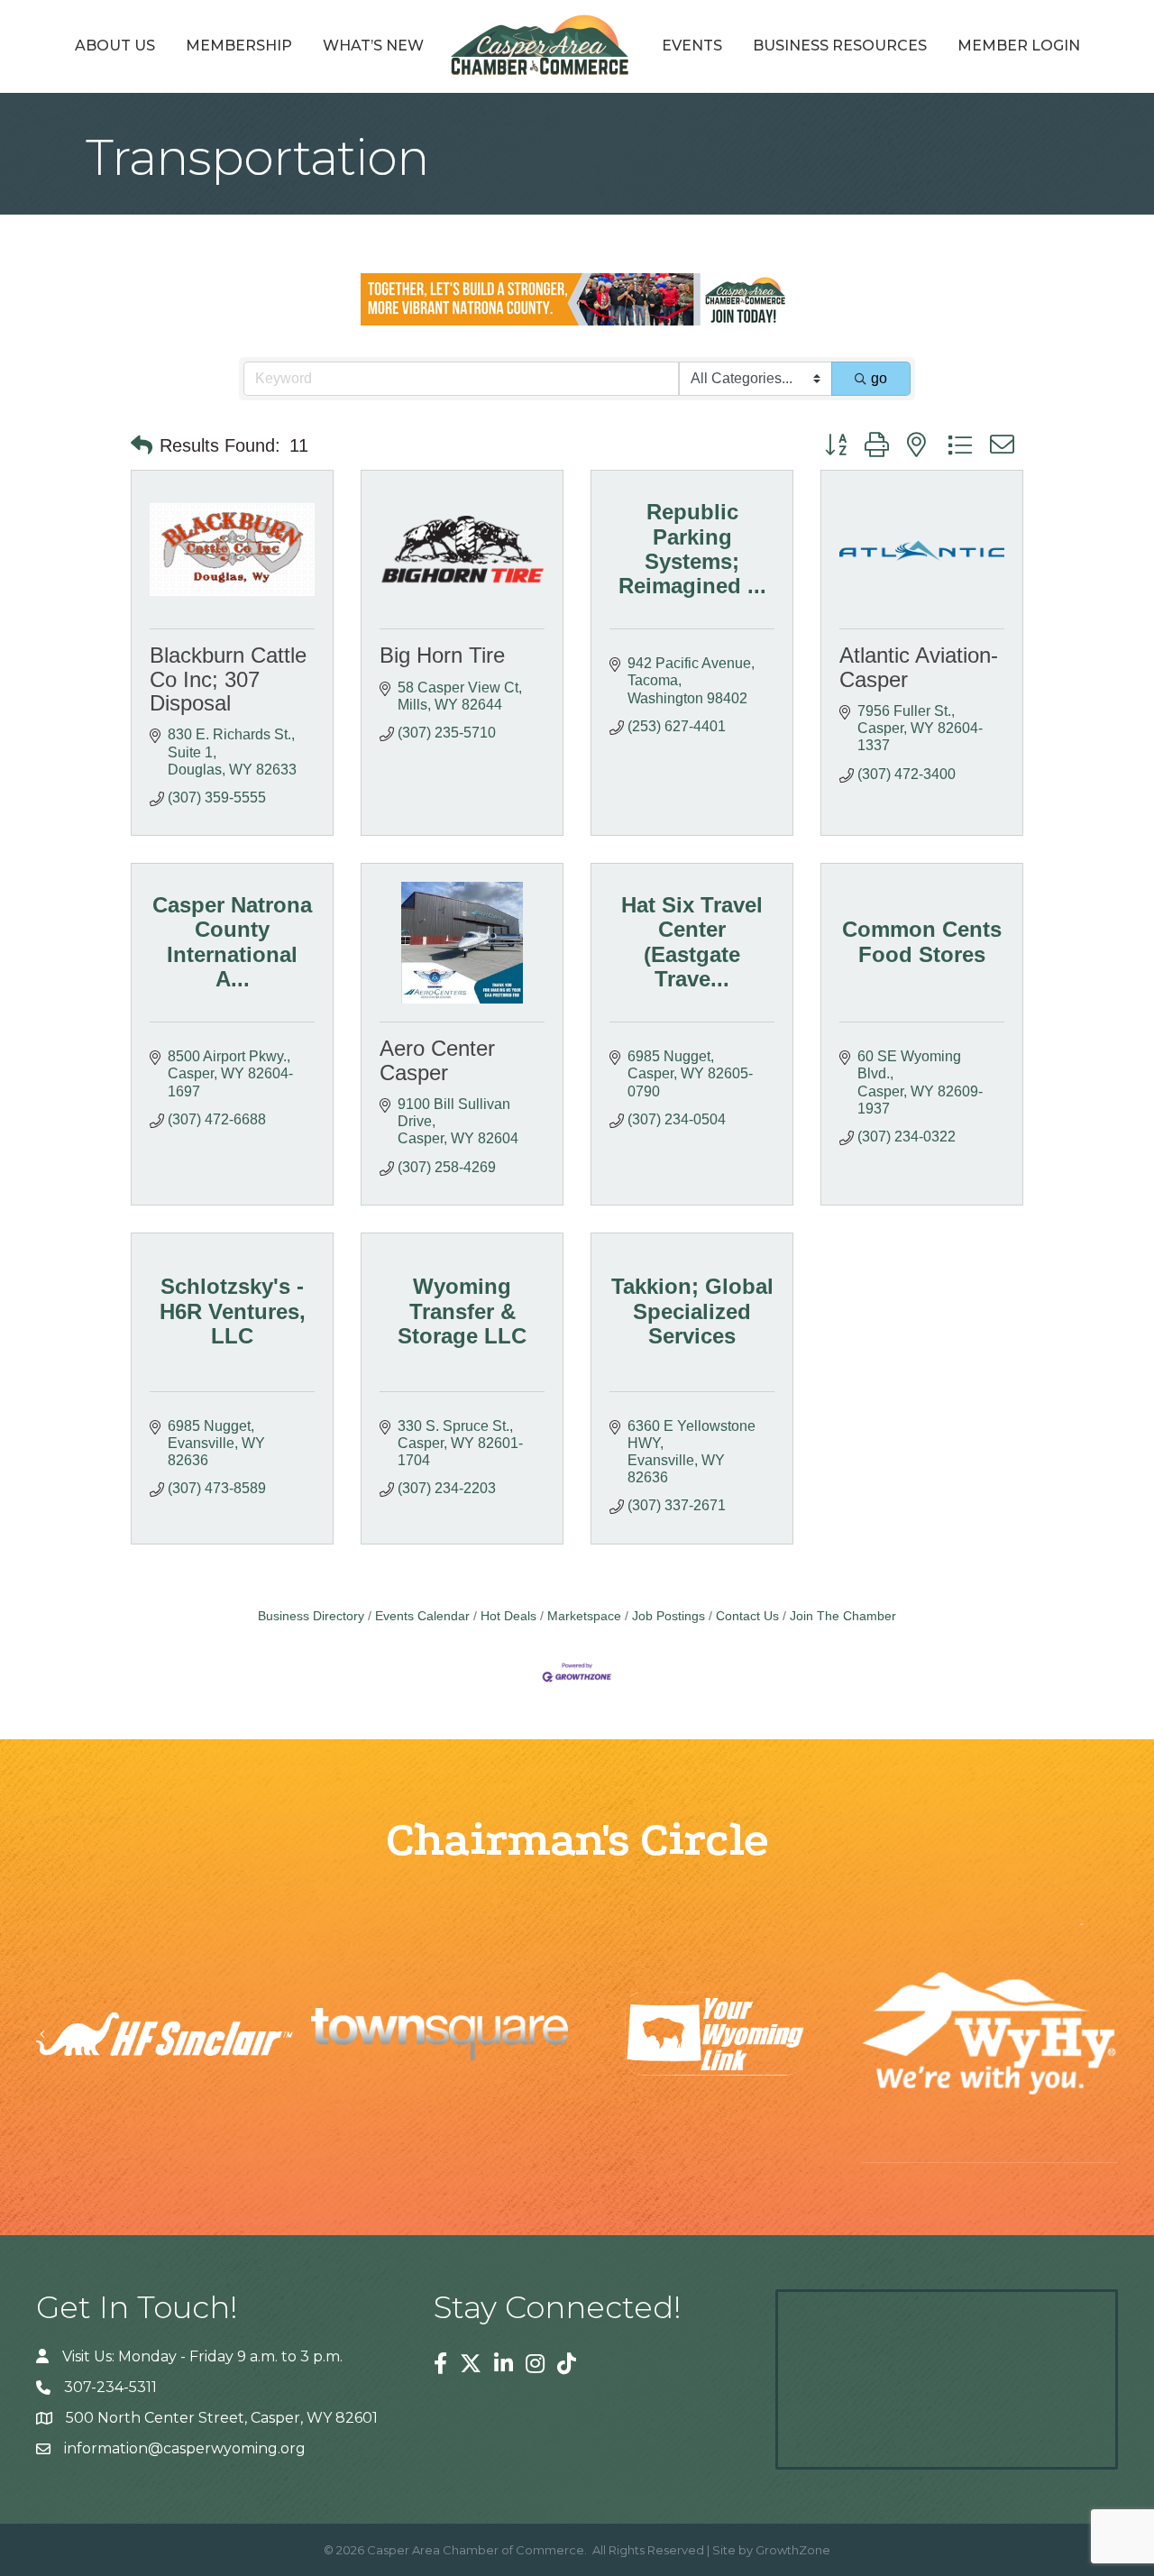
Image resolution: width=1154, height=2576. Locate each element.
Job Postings (669, 1616)
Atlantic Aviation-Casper (919, 667)
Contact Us (747, 1616)
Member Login (1019, 46)
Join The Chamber (843, 1616)
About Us (115, 46)
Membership (239, 46)
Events (692, 46)
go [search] (879, 378)
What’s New (373, 46)
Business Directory (311, 1616)
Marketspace (584, 1616)
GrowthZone (793, 2550)
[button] (142, 445)
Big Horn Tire (442, 655)
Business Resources (840, 46)
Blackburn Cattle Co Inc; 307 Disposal (228, 679)
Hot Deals (508, 1616)
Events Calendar (422, 1616)
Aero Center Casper (437, 1060)
